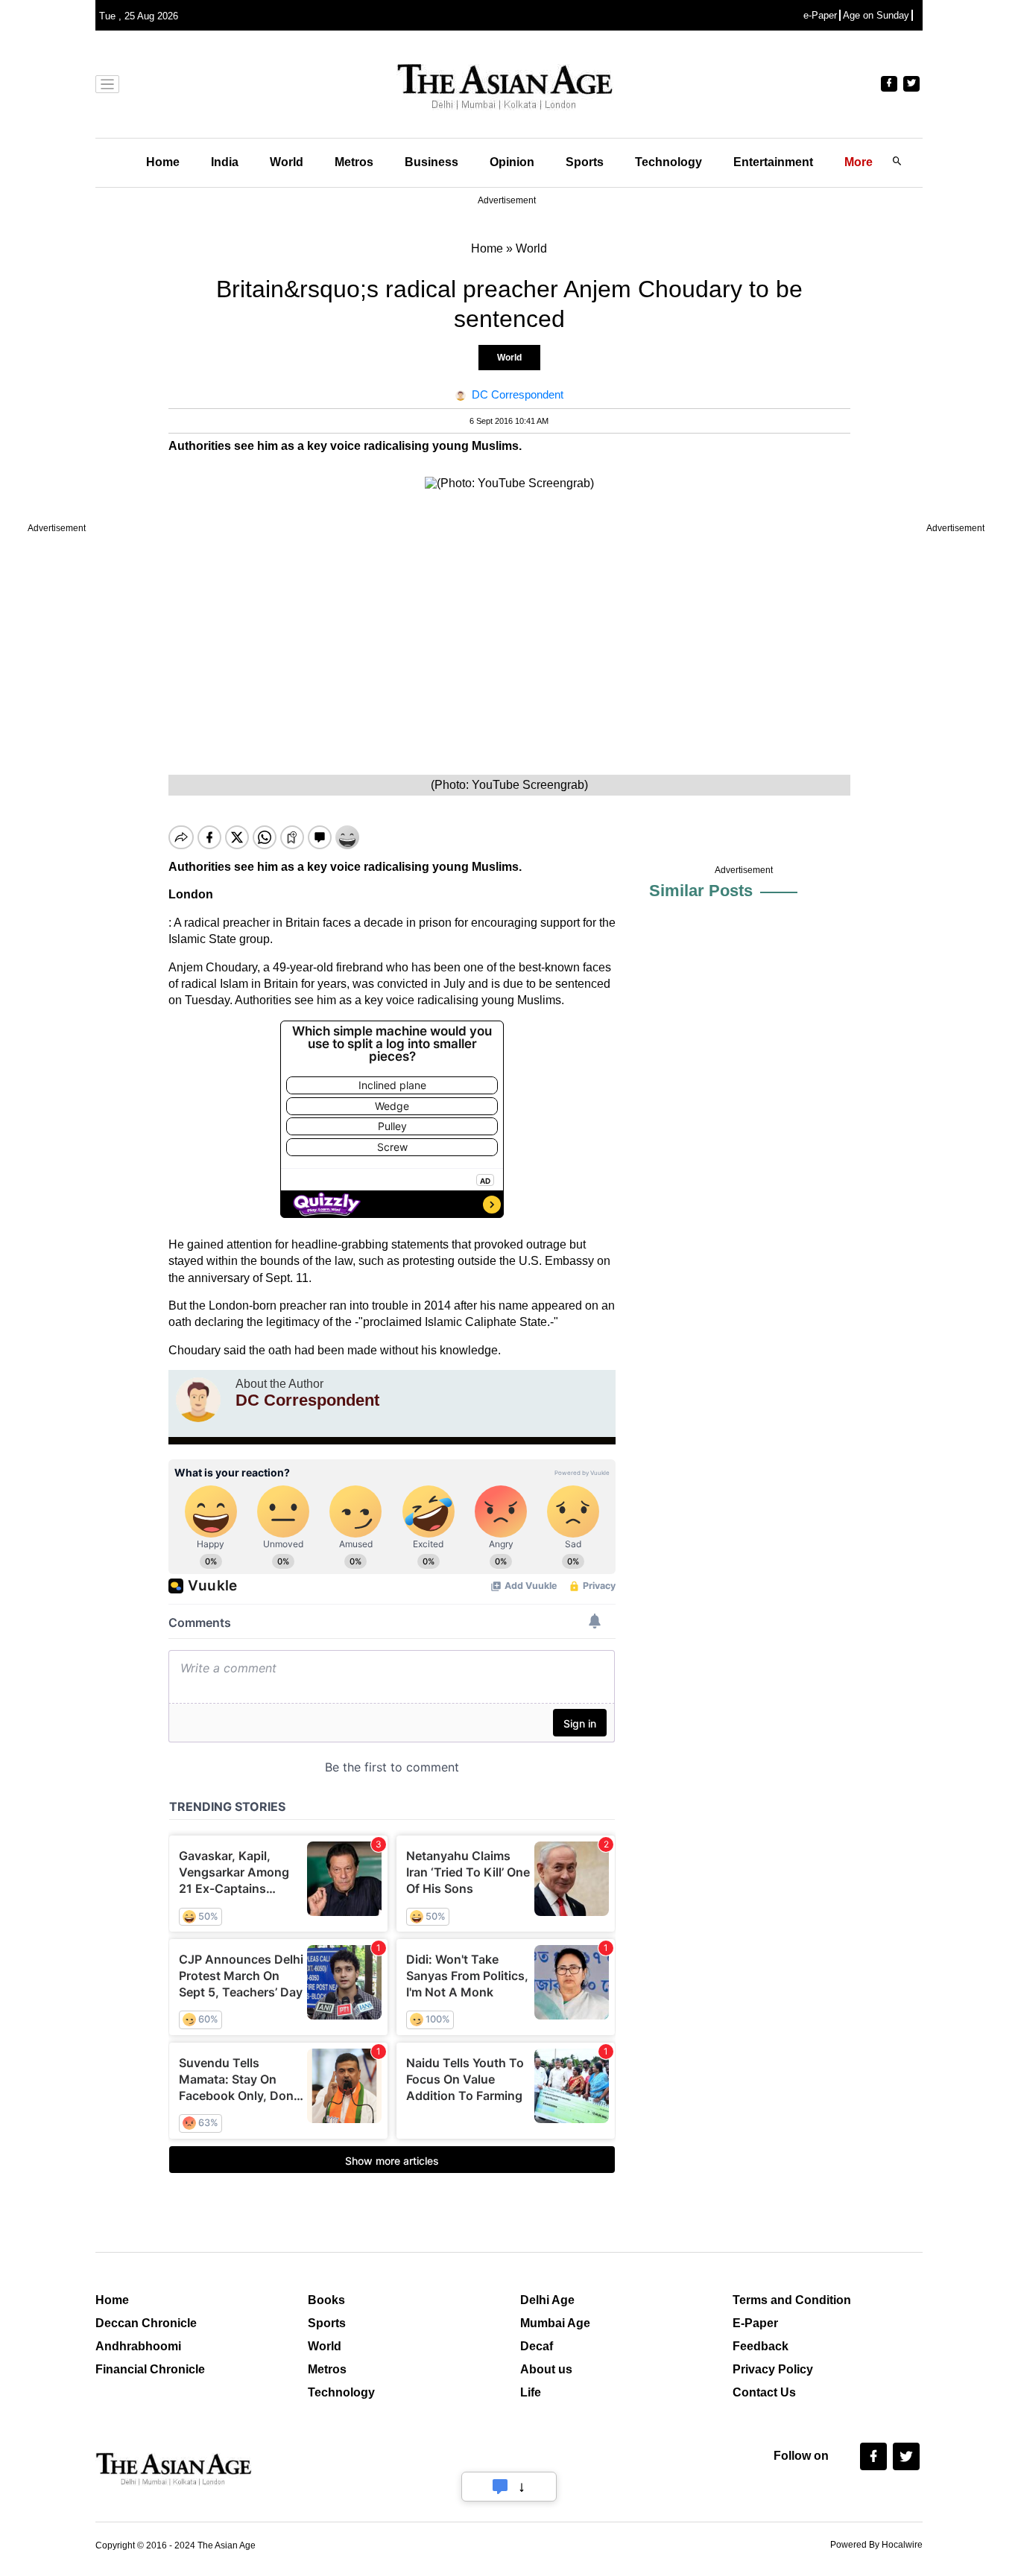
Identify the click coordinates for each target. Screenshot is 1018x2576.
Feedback (761, 2346)
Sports (585, 162)
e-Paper (820, 15)
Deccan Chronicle (146, 2323)
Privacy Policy (773, 2369)
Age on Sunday (876, 15)
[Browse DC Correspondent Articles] (198, 1400)
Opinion (512, 162)
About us (546, 2369)
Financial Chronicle (150, 2369)
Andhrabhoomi (138, 2346)
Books (326, 2300)
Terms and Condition (792, 2300)
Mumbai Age (555, 2323)
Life (531, 2392)
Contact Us (764, 2392)
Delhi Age (547, 2300)
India (225, 162)
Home (163, 162)
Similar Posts (701, 891)
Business (431, 162)
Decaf (537, 2346)
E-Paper (755, 2323)
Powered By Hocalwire (876, 2545)
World (287, 162)
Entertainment (773, 162)
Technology (668, 162)
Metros (354, 162)
